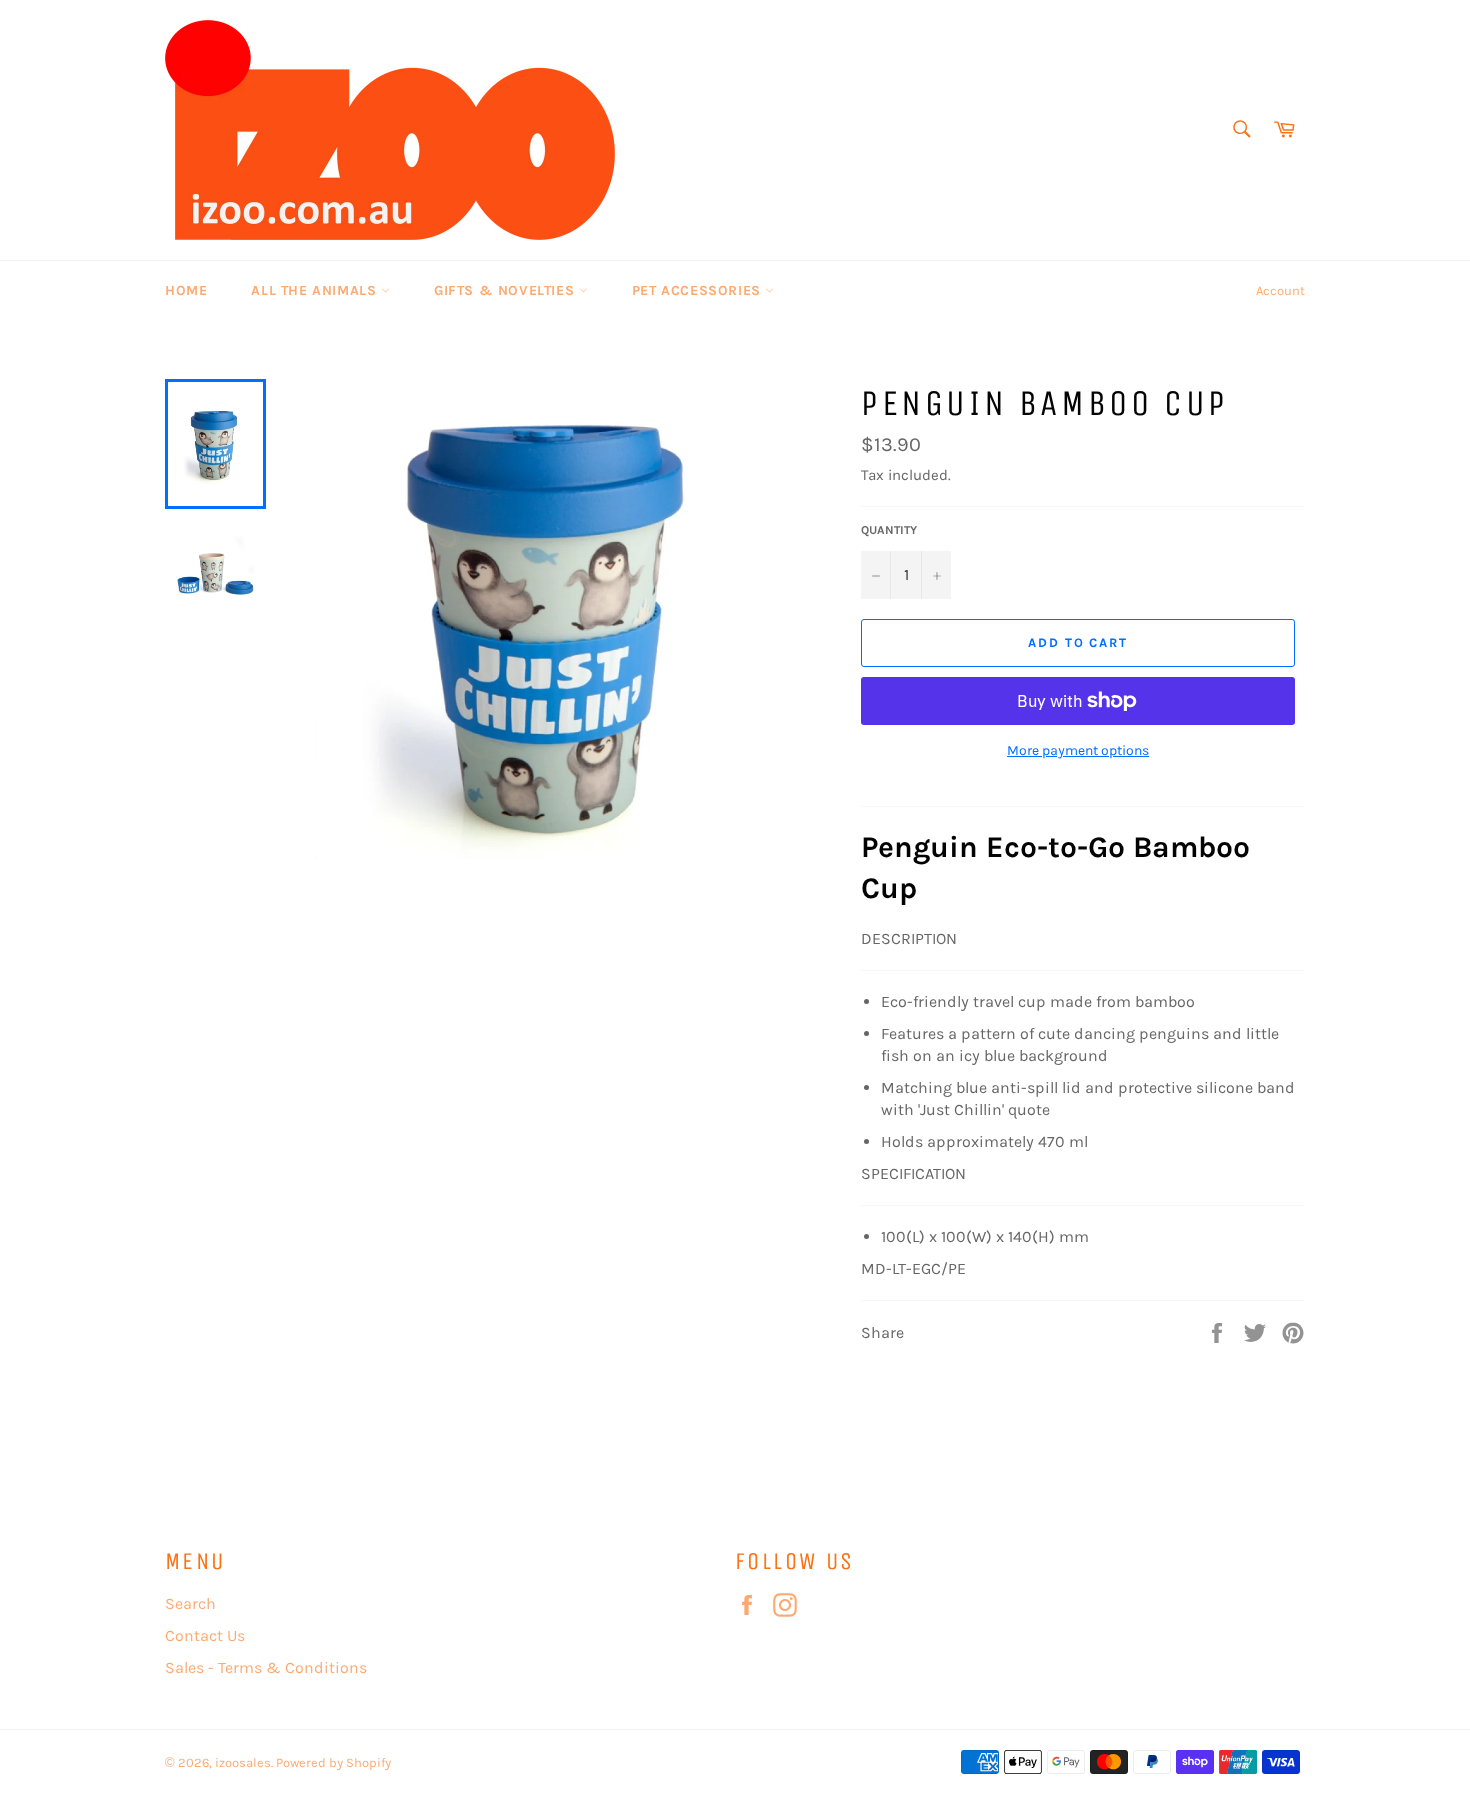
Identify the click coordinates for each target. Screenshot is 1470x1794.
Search (190, 1603)
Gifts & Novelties (506, 290)
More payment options (1078, 750)
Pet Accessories (699, 290)
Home (186, 290)
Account (1280, 290)
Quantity (889, 530)
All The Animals (316, 290)
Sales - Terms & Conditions (266, 1667)
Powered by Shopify (333, 1762)
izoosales (243, 1762)
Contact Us (205, 1635)
